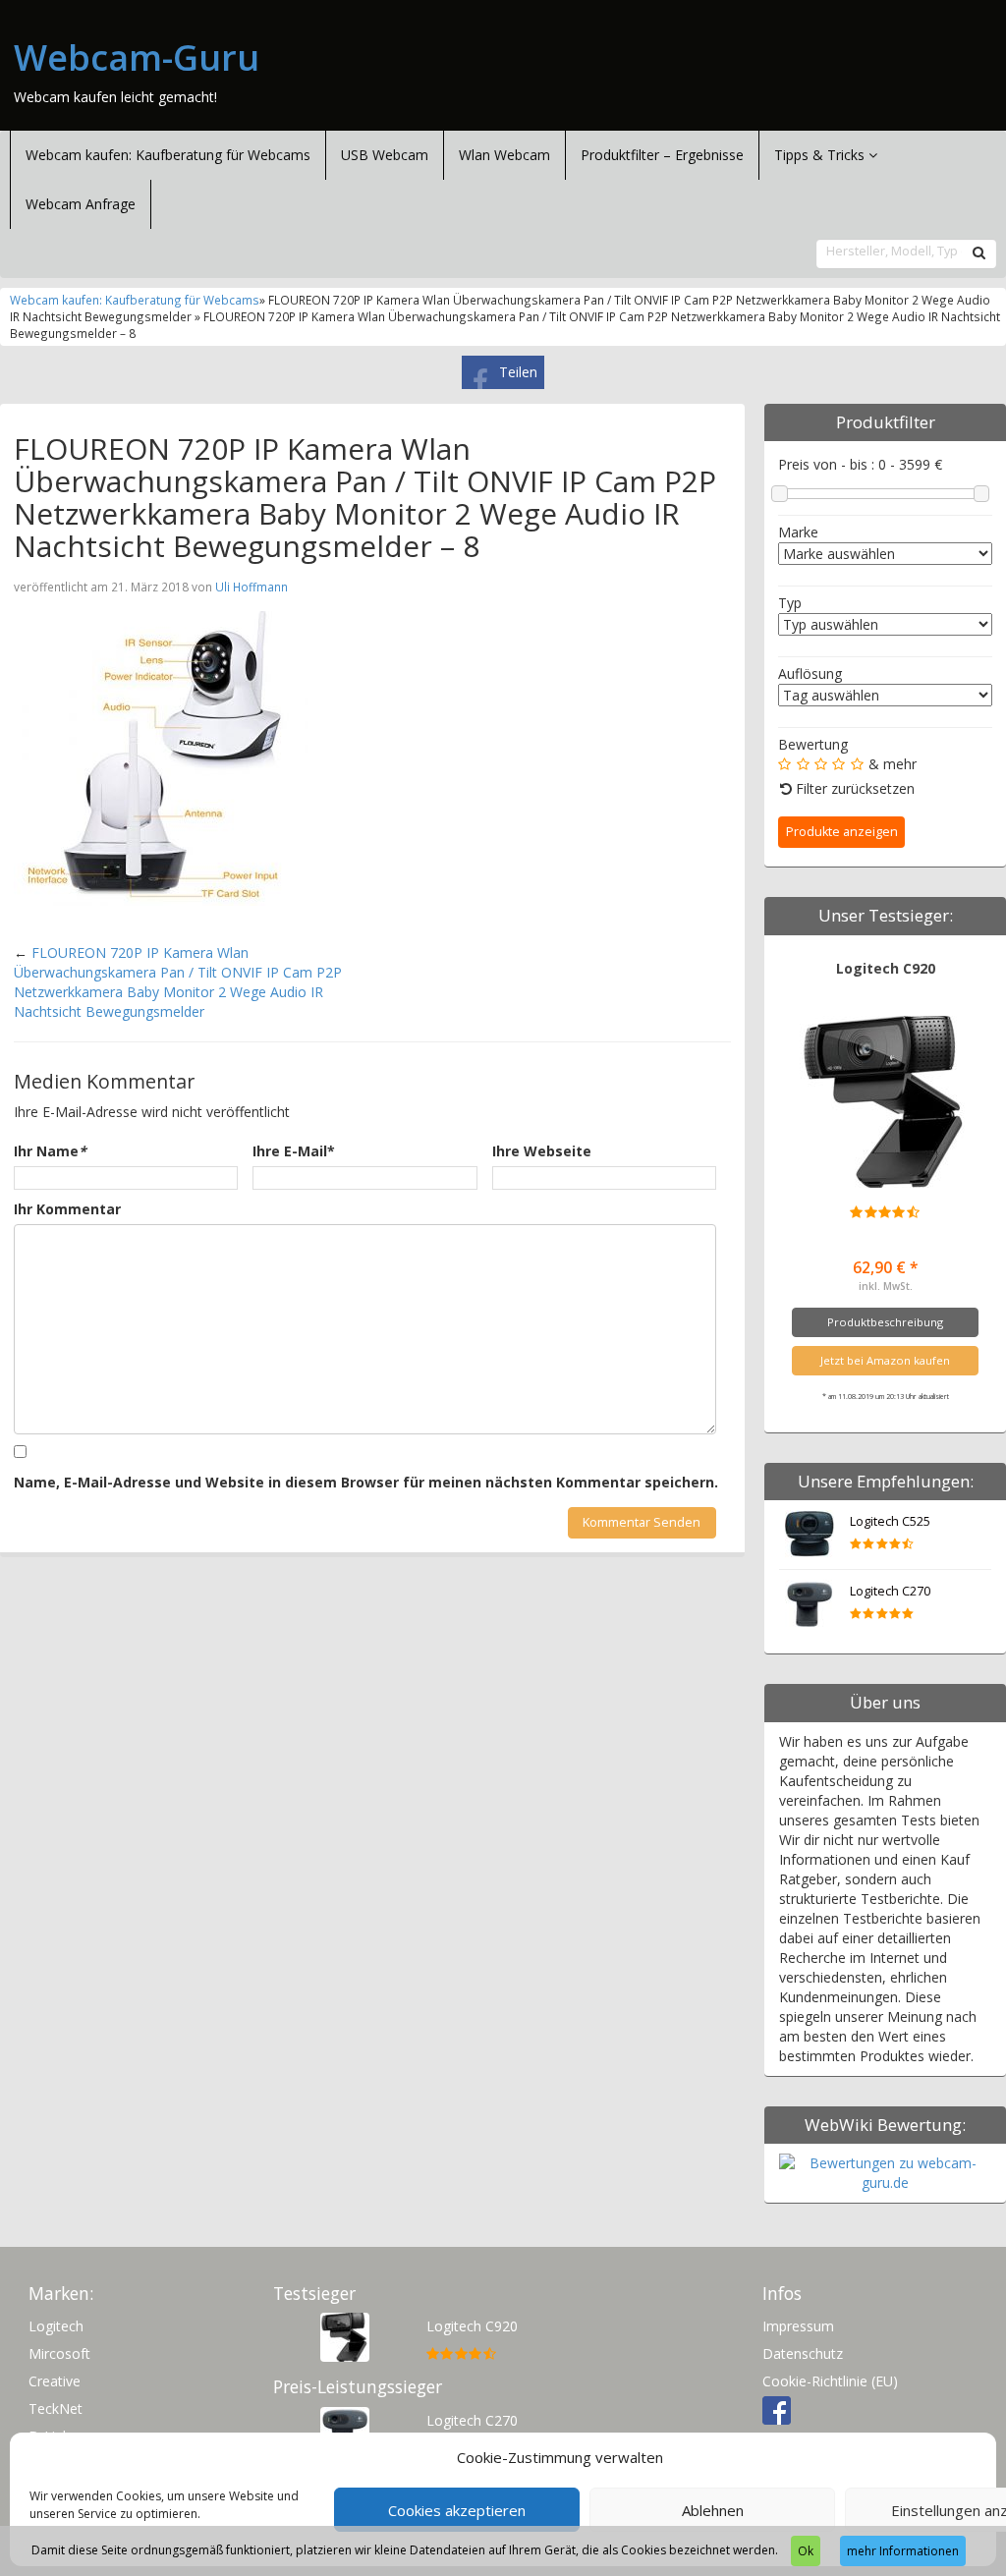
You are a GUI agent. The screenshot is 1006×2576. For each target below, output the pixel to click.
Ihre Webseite (542, 1151)
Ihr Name (50, 1151)
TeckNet (56, 2408)
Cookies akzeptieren (457, 2510)
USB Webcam (385, 155)
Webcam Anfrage (81, 204)
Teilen (518, 372)
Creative (55, 2381)
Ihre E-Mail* (294, 1151)
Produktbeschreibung (885, 1322)
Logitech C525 (890, 1521)
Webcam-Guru (137, 58)
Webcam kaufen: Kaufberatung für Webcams (168, 155)
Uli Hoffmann (251, 587)
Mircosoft (59, 2353)
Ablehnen (713, 2510)
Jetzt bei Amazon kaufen (885, 1360)
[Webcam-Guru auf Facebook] (777, 2408)
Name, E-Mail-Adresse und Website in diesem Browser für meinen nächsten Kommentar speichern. (366, 1482)
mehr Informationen (903, 2551)
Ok (806, 2551)
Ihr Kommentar (67, 1209)
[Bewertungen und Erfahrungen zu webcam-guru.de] (885, 2172)
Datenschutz (803, 2353)
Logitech (56, 2326)
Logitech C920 (886, 968)
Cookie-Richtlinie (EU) (830, 2381)
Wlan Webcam (504, 155)
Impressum (798, 2326)
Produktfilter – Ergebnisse (662, 155)
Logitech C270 (890, 1591)
